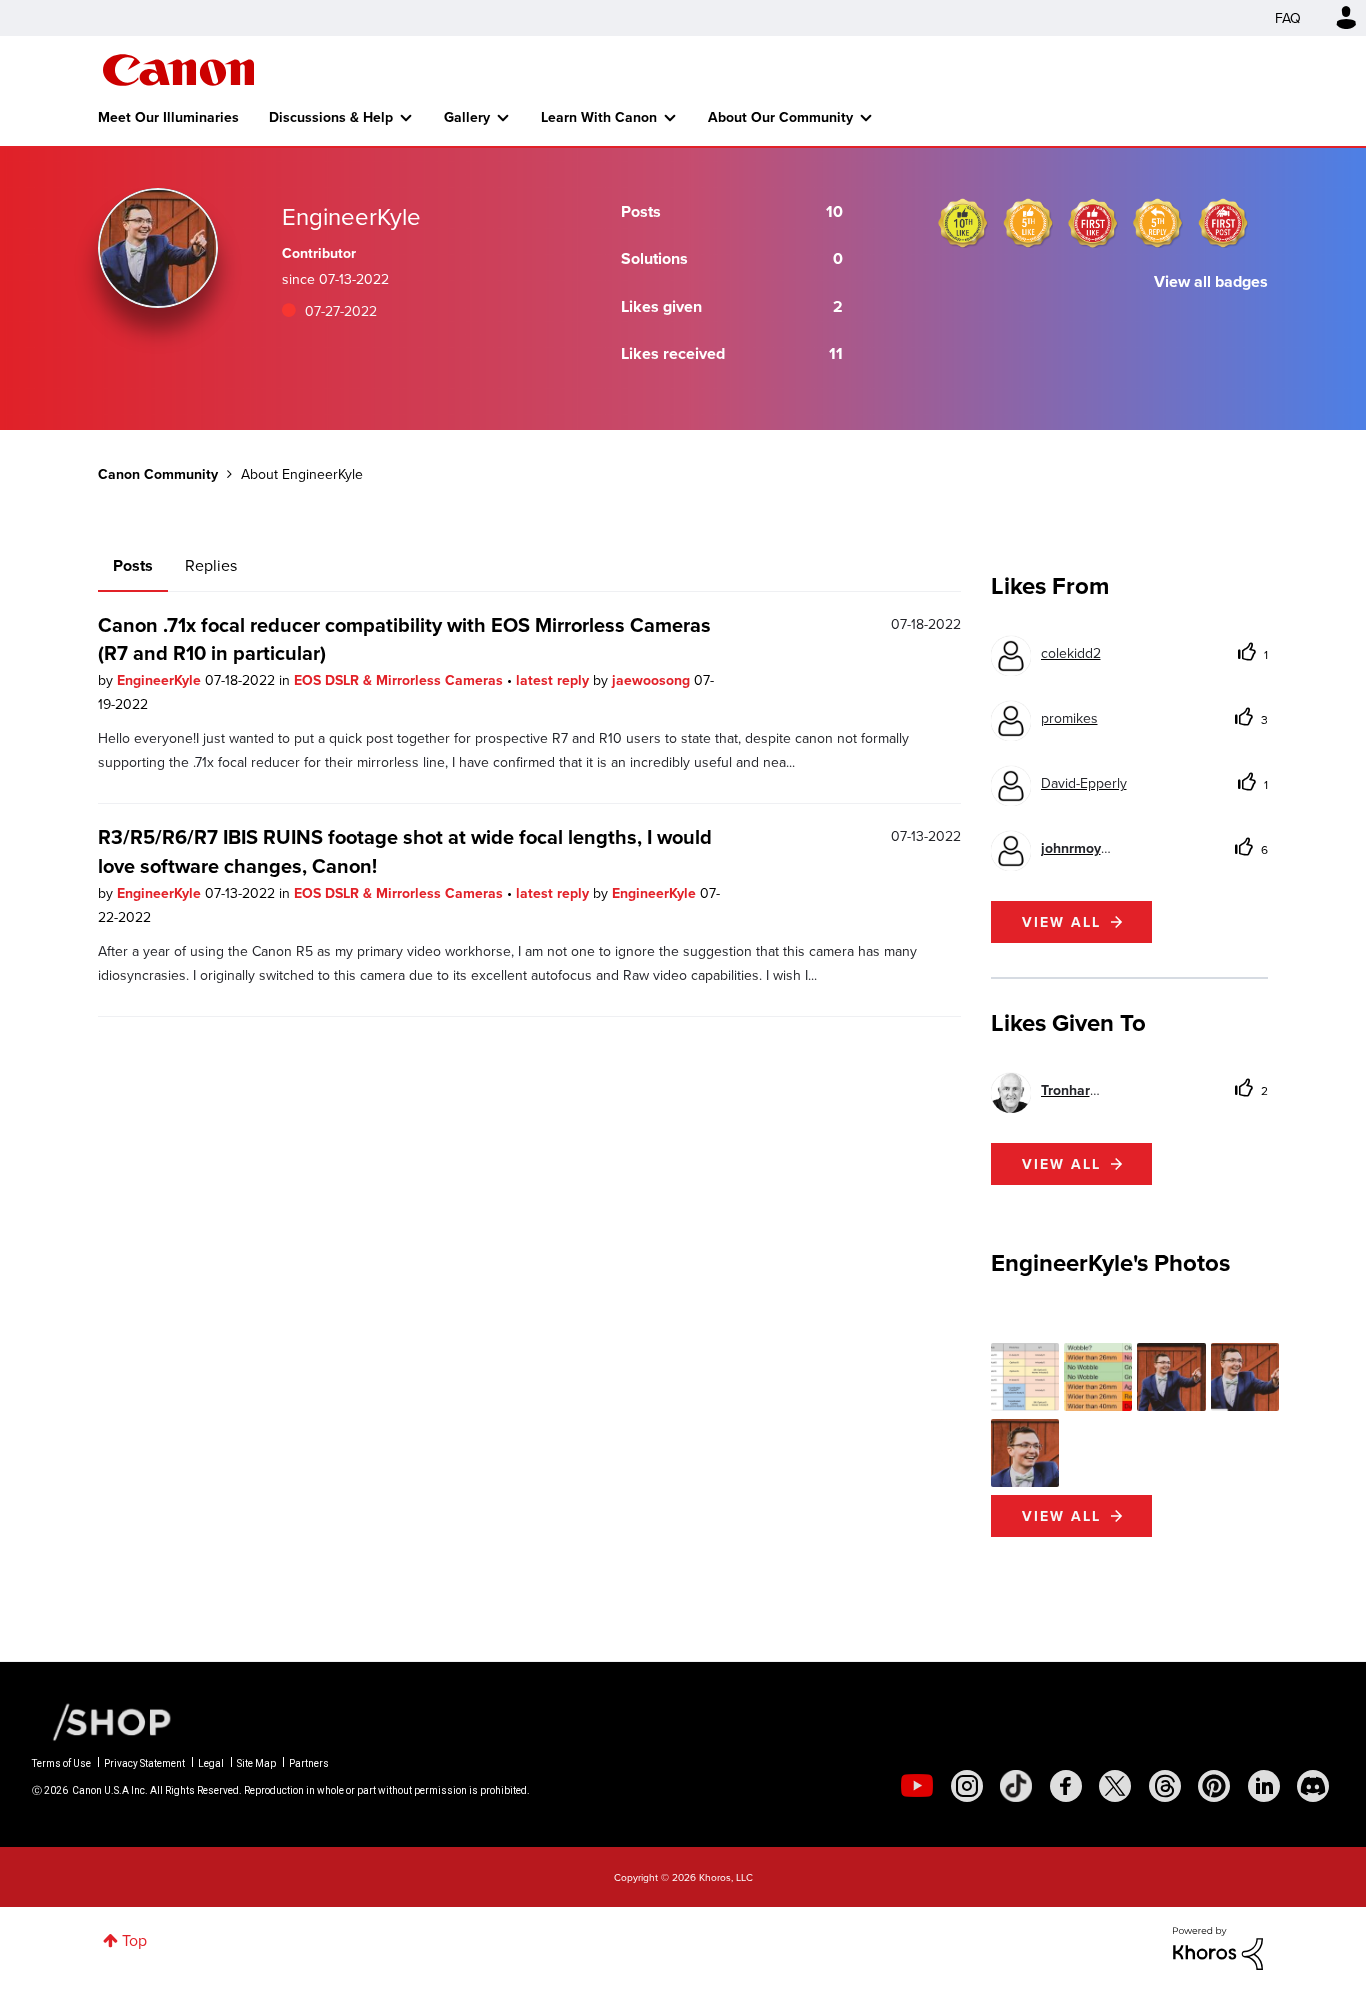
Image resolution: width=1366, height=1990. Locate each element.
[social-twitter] (1115, 1786)
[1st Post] (1223, 223)
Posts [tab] (133, 565)
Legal (211, 1763)
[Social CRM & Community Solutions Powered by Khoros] (1218, 1947)
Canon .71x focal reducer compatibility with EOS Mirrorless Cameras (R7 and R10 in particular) (404, 638)
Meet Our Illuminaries (168, 117)
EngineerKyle (161, 680)
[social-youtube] (917, 1786)
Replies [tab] (211, 565)
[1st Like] (1093, 223)
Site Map (256, 1763)
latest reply (554, 680)
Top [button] (134, 1940)
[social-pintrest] (1214, 1786)
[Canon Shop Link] (102, 1719)
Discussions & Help (331, 117)
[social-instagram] (967, 1786)
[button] (1025, 1377)
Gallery (467, 117)
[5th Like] (1028, 223)
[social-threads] (1165, 1786)
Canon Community (178, 70)
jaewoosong (653, 680)
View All (1061, 1516)
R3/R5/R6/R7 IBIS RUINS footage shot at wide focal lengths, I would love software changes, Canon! (405, 850)
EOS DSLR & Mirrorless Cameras (400, 680)
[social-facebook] (1066, 1786)
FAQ (1288, 18)
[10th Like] (963, 223)
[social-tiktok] (1016, 1786)
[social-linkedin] (1264, 1786)
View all (1061, 922)
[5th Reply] (1158, 223)
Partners (309, 1763)
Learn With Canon (599, 117)
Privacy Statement (144, 1763)
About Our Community (780, 117)
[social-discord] (1313, 1786)
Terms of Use (61, 1763)
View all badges (1211, 281)
